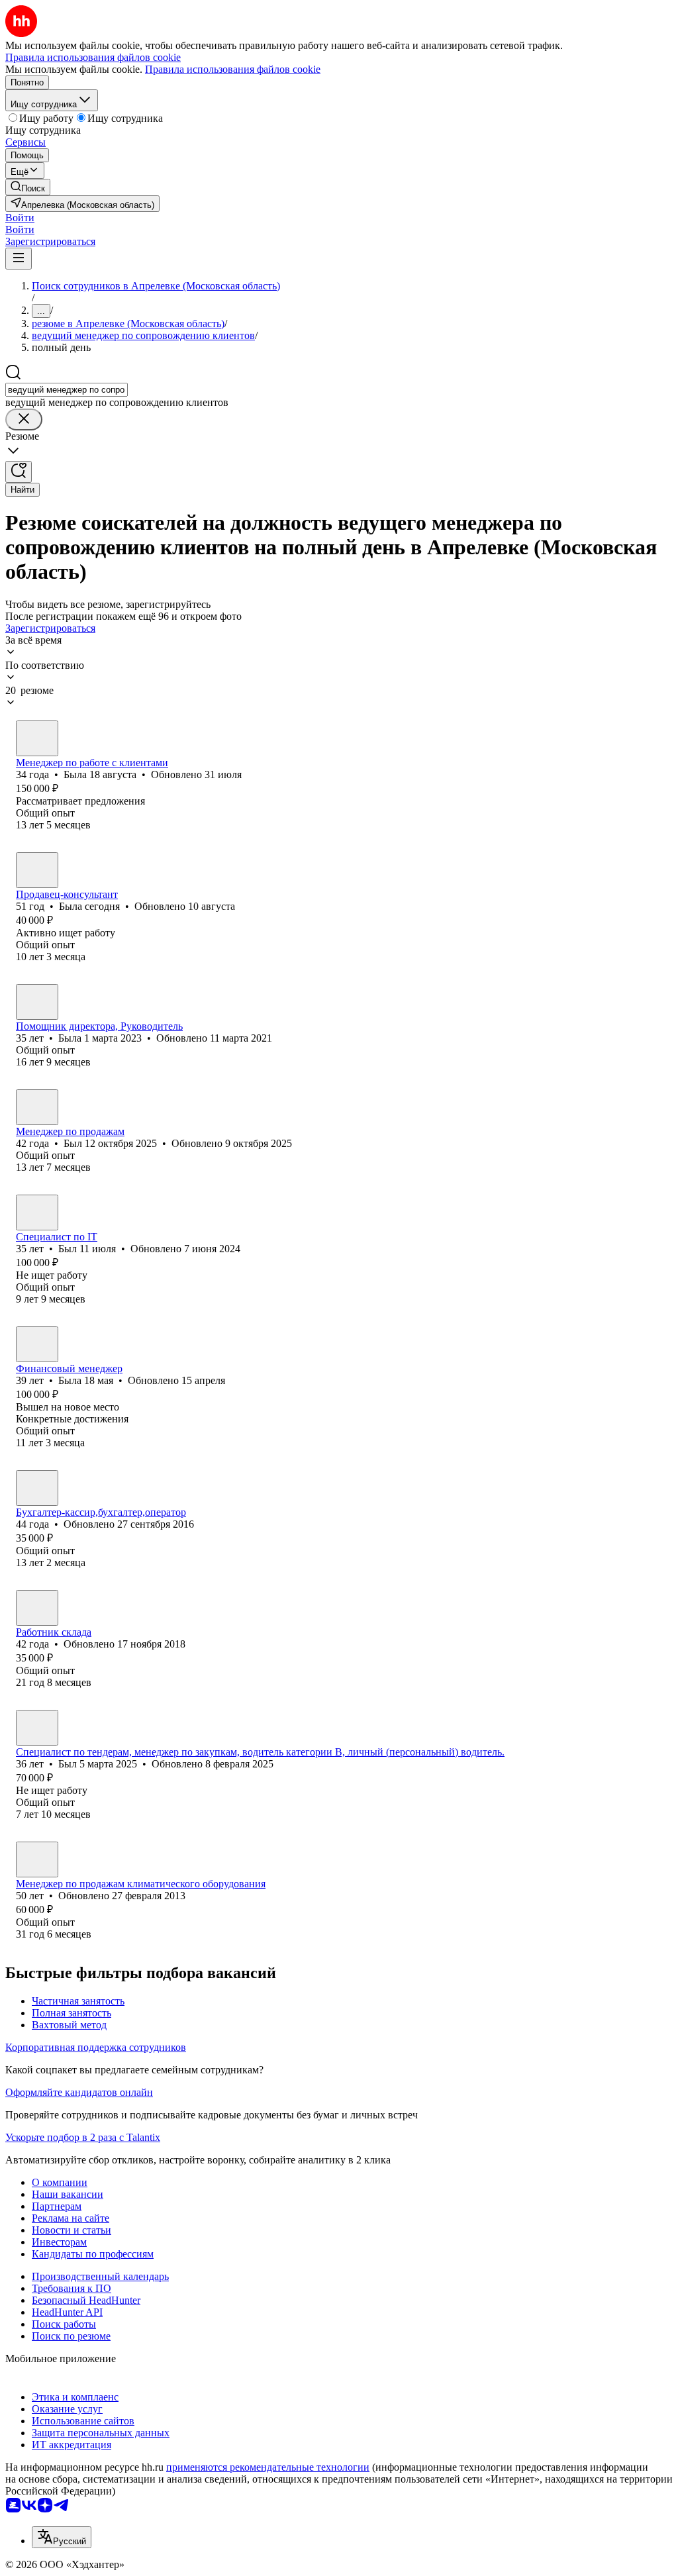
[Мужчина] (37, 1107)
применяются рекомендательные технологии (268, 2467)
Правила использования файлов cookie (233, 69)
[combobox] (67, 390)
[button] (20, 218)
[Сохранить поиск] (19, 472)
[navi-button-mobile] (19, 259)
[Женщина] (37, 738)
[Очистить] (24, 420)
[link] (28, 187)
